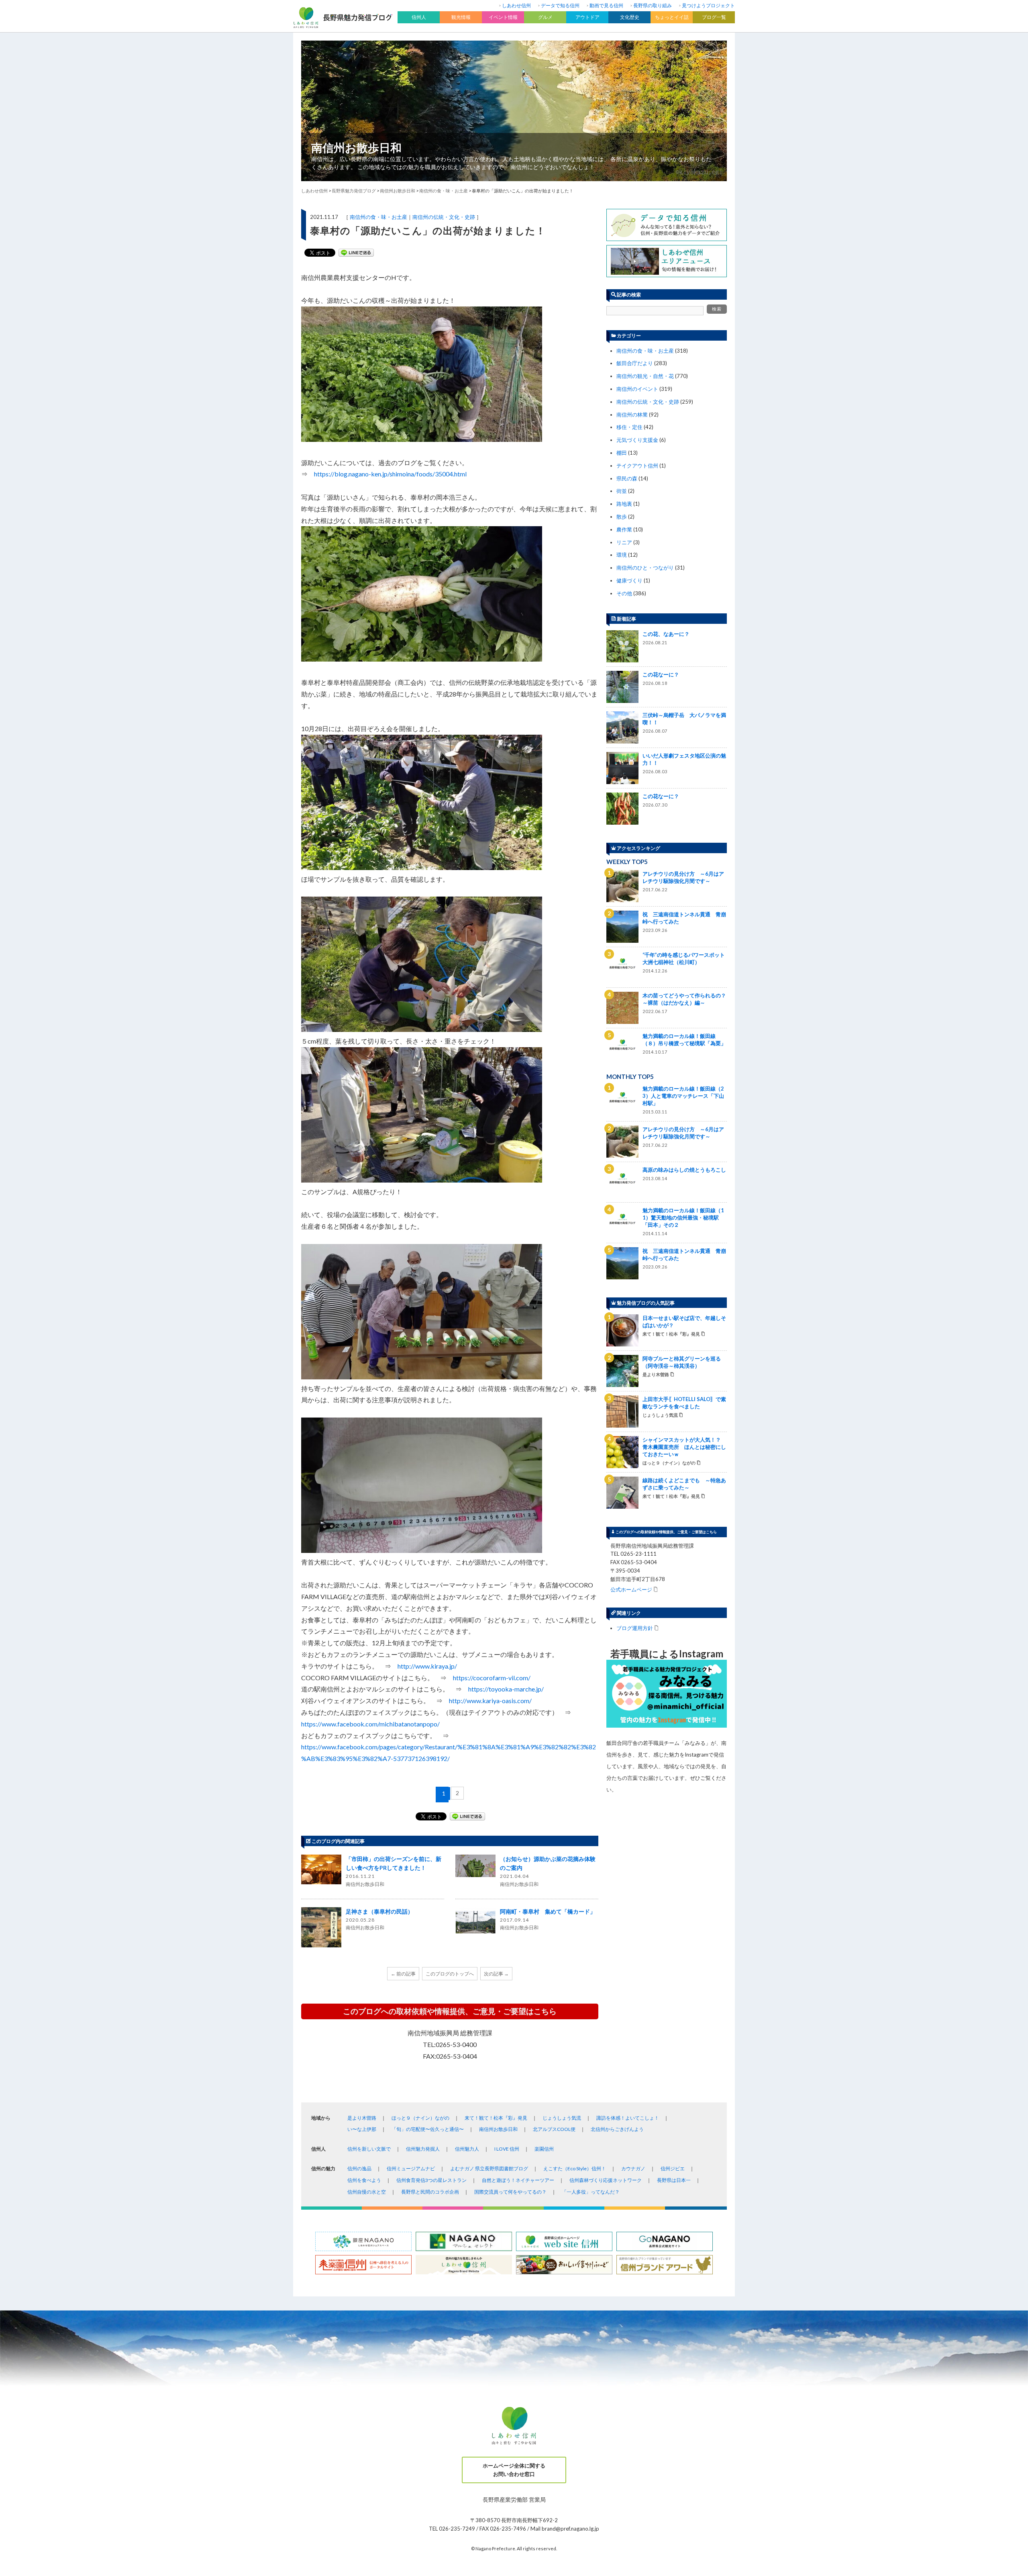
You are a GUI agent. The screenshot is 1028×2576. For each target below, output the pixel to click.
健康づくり (629, 580)
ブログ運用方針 (635, 1628)
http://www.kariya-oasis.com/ (490, 1701)
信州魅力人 (467, 2149)
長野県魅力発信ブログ (354, 191)
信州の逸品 (359, 2168)
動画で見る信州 (606, 5)
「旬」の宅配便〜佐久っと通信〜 (428, 2129)
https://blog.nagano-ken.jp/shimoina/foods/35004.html (390, 474)
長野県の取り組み (653, 5)
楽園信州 (544, 2149)
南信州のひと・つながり (645, 568)
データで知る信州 (560, 5)
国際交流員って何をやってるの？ (510, 2192)
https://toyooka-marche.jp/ (506, 1689)
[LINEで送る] (356, 253)
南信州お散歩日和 (356, 147)
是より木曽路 (362, 2118)
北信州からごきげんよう (617, 2129)
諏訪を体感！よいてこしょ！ (628, 2118)
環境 (622, 555)
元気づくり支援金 (637, 440)
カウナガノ (633, 2168)
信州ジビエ (673, 2168)
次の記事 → (496, 1974)
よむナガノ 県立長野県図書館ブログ (489, 2168)
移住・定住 (629, 427)
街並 (622, 491)
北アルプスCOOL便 (554, 2129)
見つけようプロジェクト (708, 5)
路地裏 (624, 504)
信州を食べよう (364, 2180)
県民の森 (627, 478)
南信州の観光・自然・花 (645, 376)
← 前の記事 (403, 1974)
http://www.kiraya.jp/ (427, 1666)
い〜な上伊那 (362, 2129)
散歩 (622, 517)
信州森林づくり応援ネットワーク (606, 2180)
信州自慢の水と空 (367, 2192)
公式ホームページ (631, 1589)
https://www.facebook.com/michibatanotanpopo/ (370, 1724)
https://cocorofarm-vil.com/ (492, 1678)
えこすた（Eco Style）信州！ (575, 2168)
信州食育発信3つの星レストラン (431, 2180)
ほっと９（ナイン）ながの (420, 2118)
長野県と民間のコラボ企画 (430, 2192)
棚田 (622, 453)
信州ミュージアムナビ (411, 2168)
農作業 (624, 529)
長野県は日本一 (674, 2180)
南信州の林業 (632, 415)
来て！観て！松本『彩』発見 (496, 2118)
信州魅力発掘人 (423, 2149)
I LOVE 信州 (507, 2149)
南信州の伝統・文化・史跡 (444, 217)
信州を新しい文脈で (369, 2149)
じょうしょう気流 (562, 2118)
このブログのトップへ (450, 1974)
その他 (624, 593)
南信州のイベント (637, 389)
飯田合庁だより (635, 363)
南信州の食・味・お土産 (378, 217)
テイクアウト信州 (637, 466)
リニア (624, 542)
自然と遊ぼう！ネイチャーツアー (518, 2180)
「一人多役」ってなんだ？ (591, 2192)
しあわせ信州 (516, 5)
